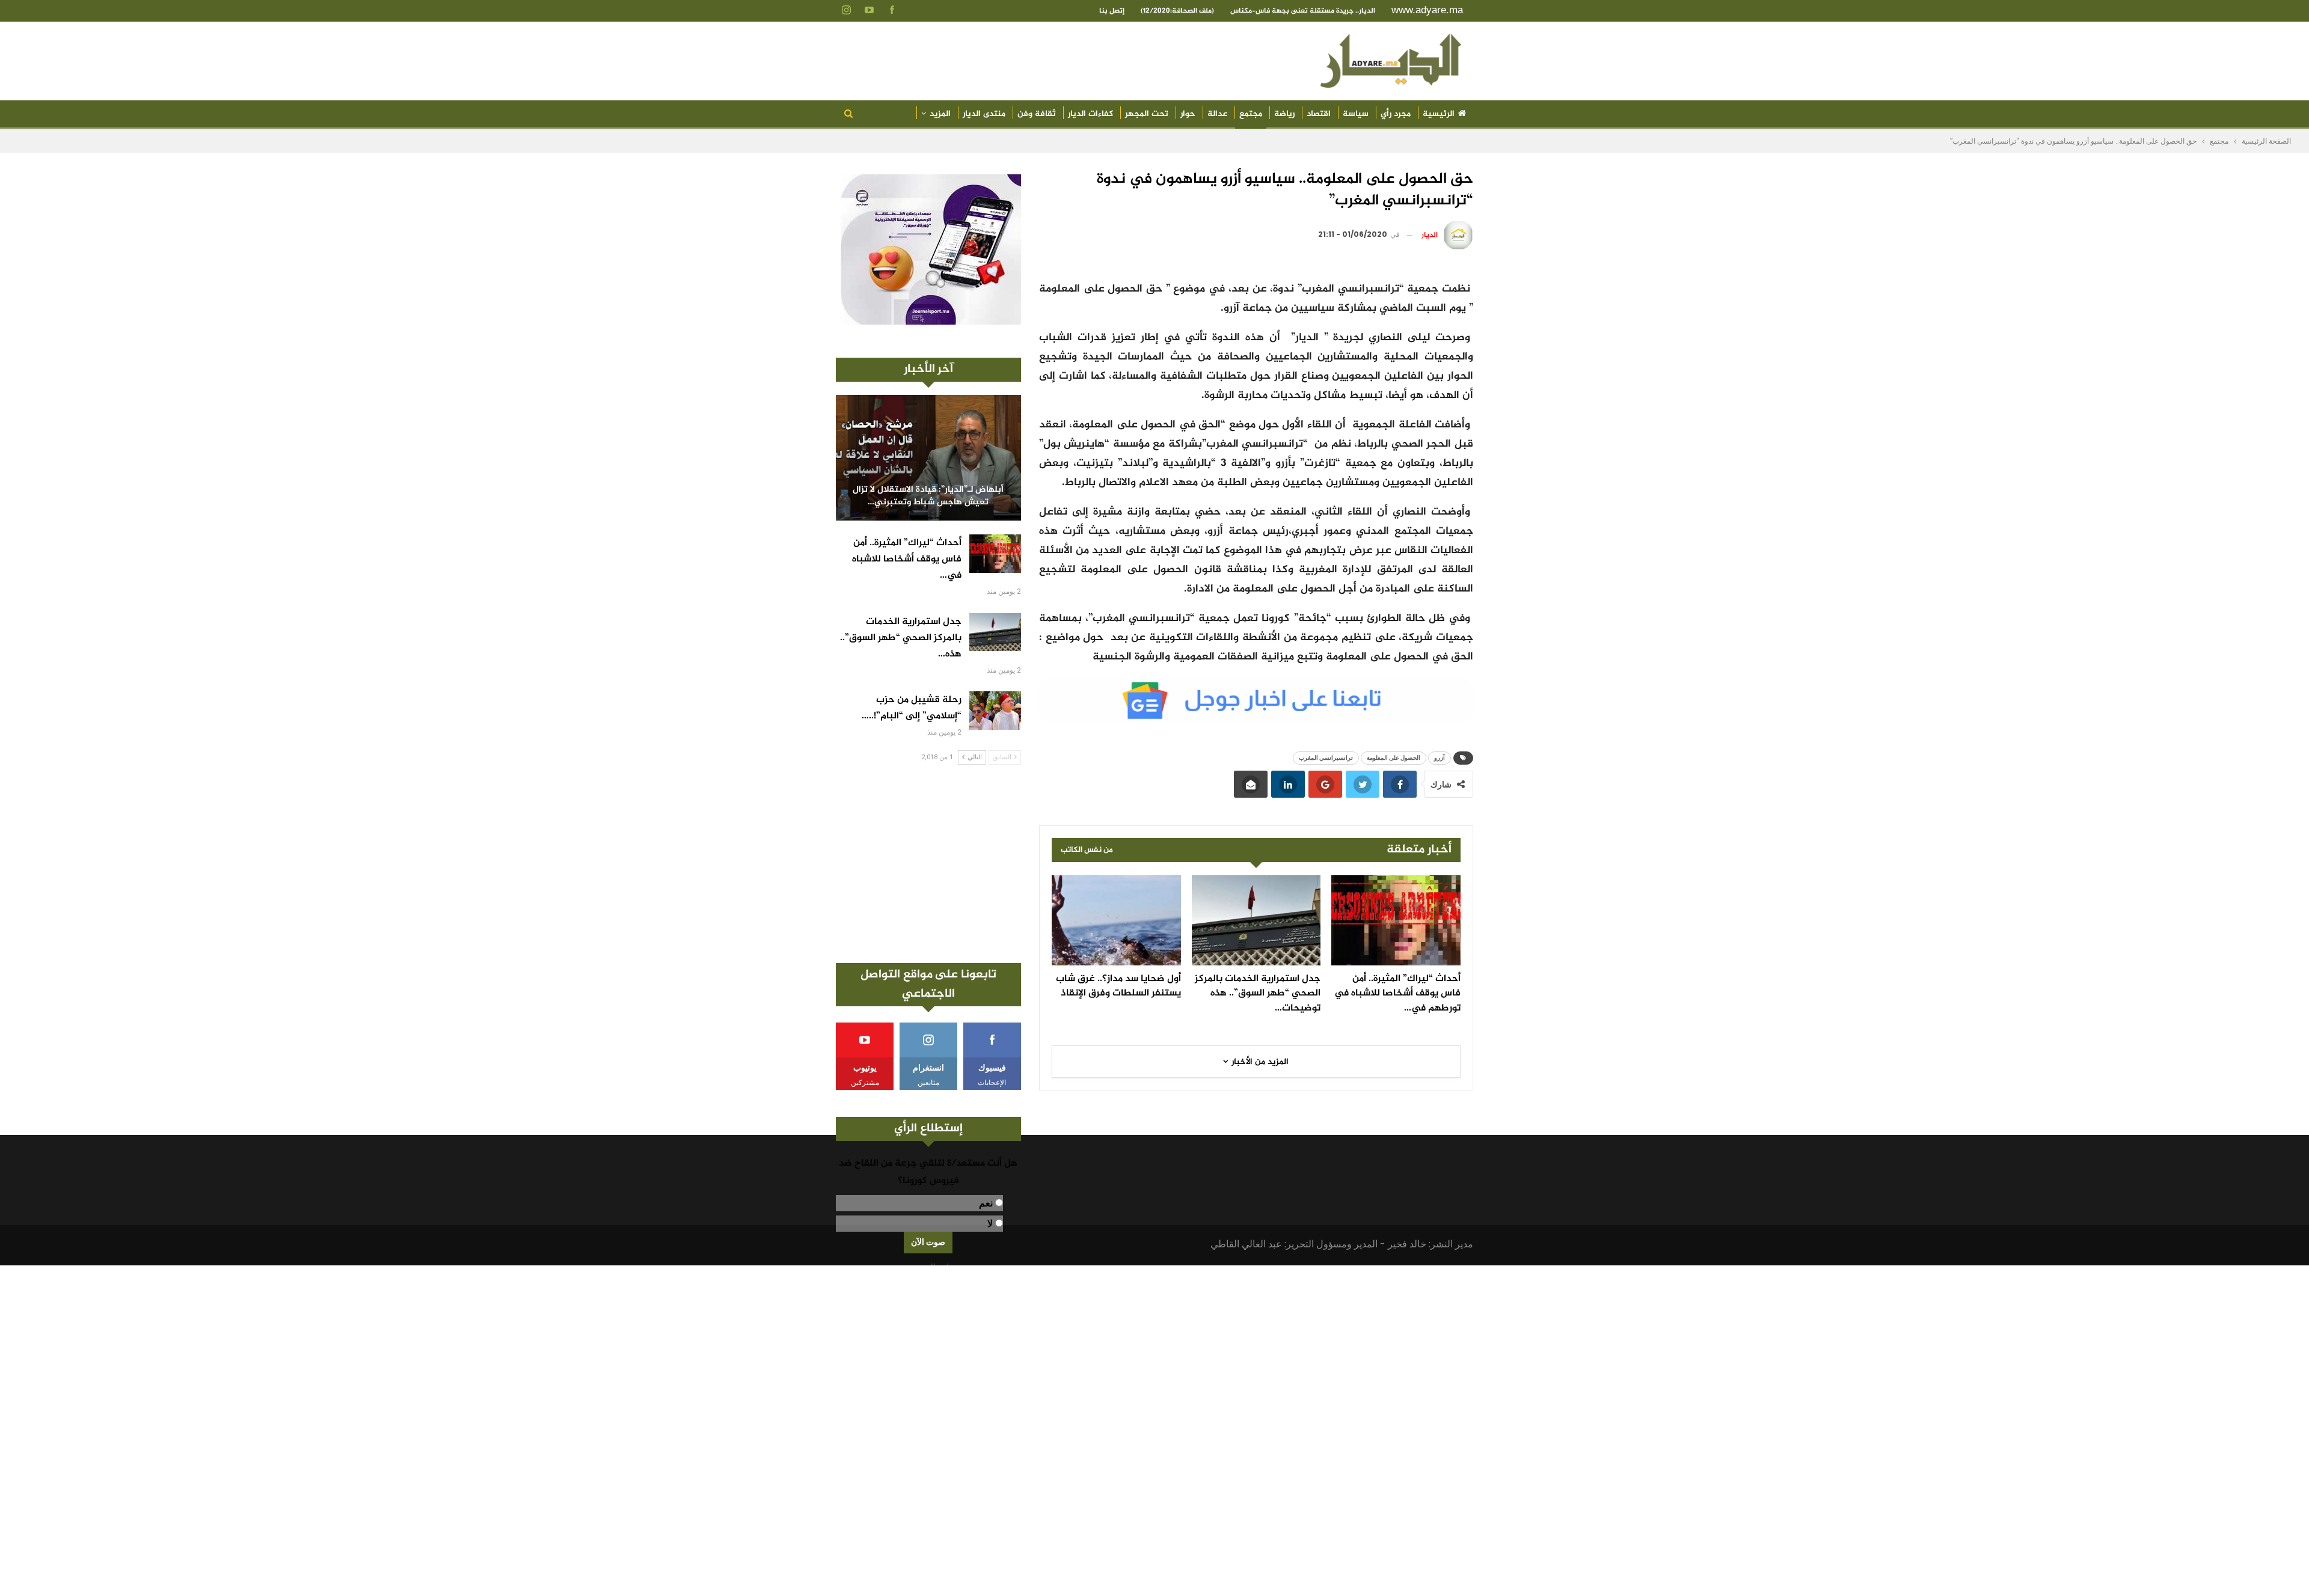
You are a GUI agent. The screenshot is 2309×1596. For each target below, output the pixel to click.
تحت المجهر (1147, 114)
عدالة (1217, 114)
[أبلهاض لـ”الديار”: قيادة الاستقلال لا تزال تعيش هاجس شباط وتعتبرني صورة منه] (928, 458)
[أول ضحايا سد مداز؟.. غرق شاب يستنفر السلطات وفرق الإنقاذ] (1116, 920)
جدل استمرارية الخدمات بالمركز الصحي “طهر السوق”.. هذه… (901, 638)
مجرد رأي (1396, 114)
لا (990, 1224)
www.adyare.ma (1427, 10)
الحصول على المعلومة (1394, 758)
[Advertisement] (928, 864)
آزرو (1440, 758)
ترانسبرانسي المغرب (1326, 758)
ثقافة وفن (1037, 114)
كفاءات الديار (1090, 114)
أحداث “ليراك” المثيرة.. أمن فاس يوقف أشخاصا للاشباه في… (907, 559)
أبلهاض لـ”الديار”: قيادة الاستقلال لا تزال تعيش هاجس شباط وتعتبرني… (928, 496)
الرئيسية (1439, 114)
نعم (986, 1203)
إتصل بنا (1112, 11)
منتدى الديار (984, 114)
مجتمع (1251, 114)
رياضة (1284, 114)
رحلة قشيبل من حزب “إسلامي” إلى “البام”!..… (912, 708)
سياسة (1356, 114)
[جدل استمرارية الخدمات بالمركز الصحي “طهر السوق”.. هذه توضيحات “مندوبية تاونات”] (1256, 920)
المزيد (940, 114)
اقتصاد (1319, 114)
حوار (1188, 114)
